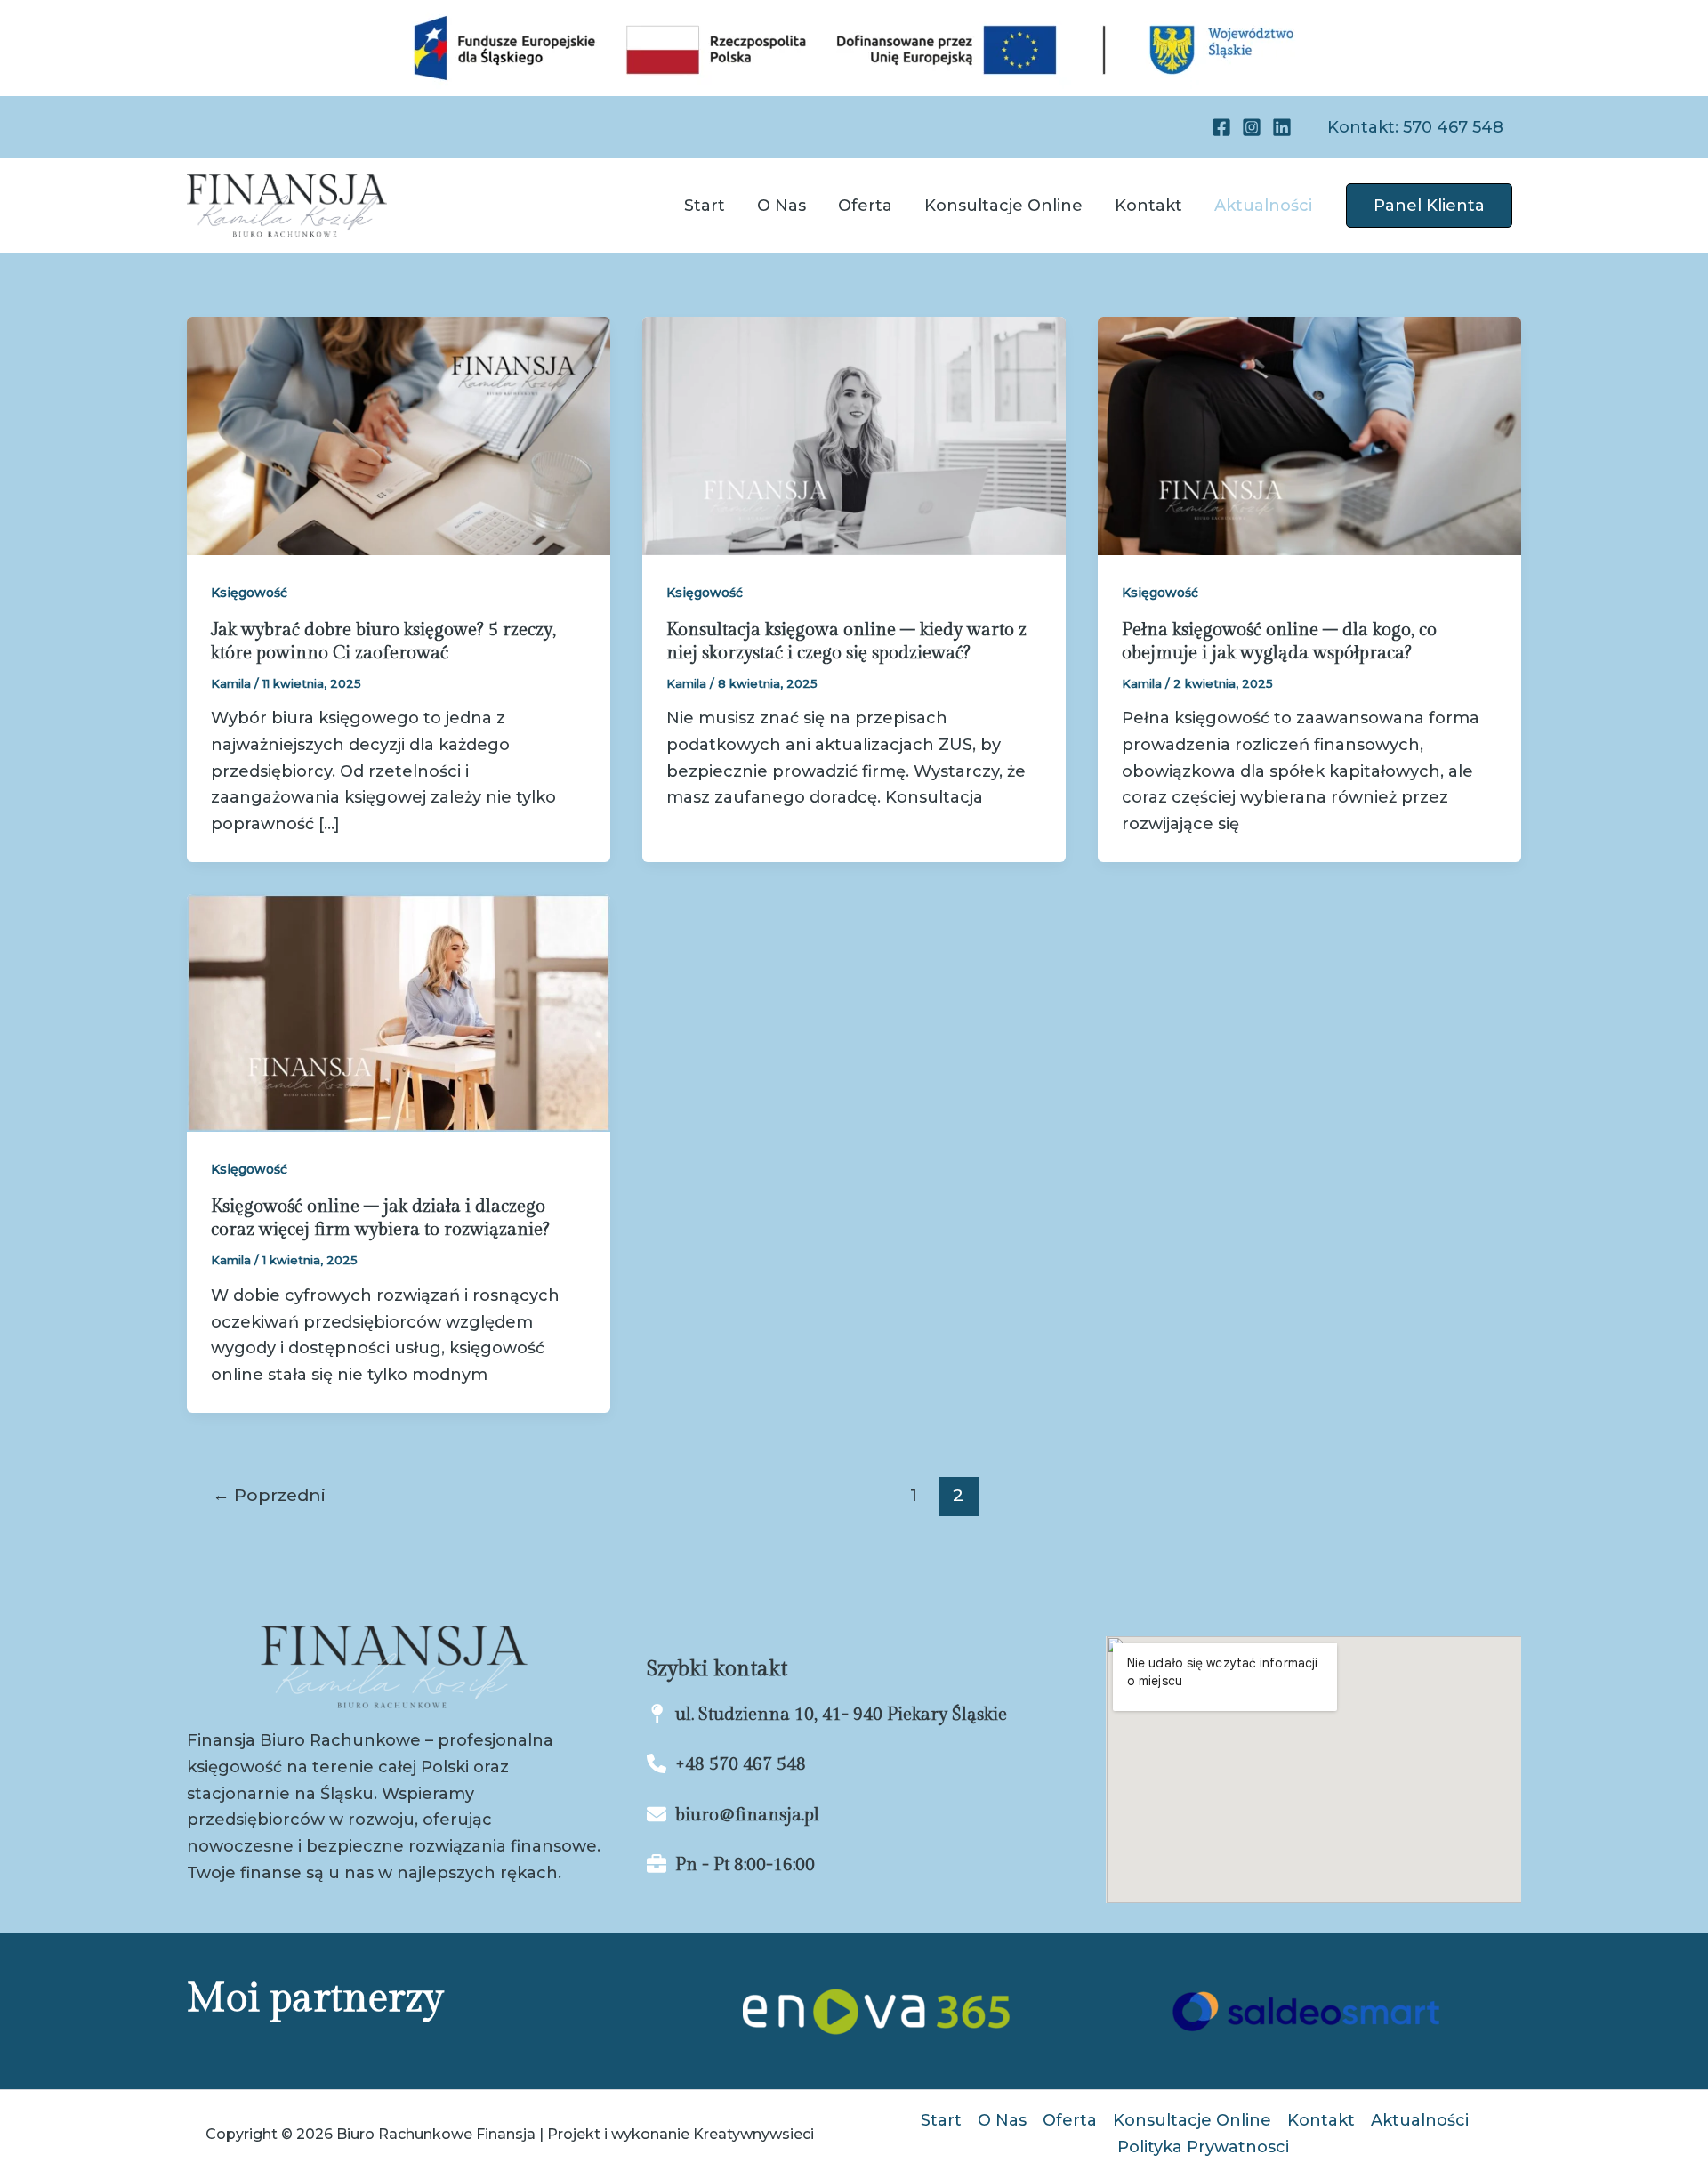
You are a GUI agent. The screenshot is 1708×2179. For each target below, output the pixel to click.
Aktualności (1263, 206)
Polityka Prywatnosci (1203, 2147)
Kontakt (1148, 206)
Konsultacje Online (1003, 206)
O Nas (781, 206)
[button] (1415, 127)
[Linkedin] (1282, 127)
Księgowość (249, 593)
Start (705, 206)
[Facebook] (1221, 127)
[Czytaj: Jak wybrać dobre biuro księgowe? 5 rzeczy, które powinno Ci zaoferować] (399, 435)
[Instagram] (1252, 127)
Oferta (865, 206)
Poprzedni (269, 1495)
